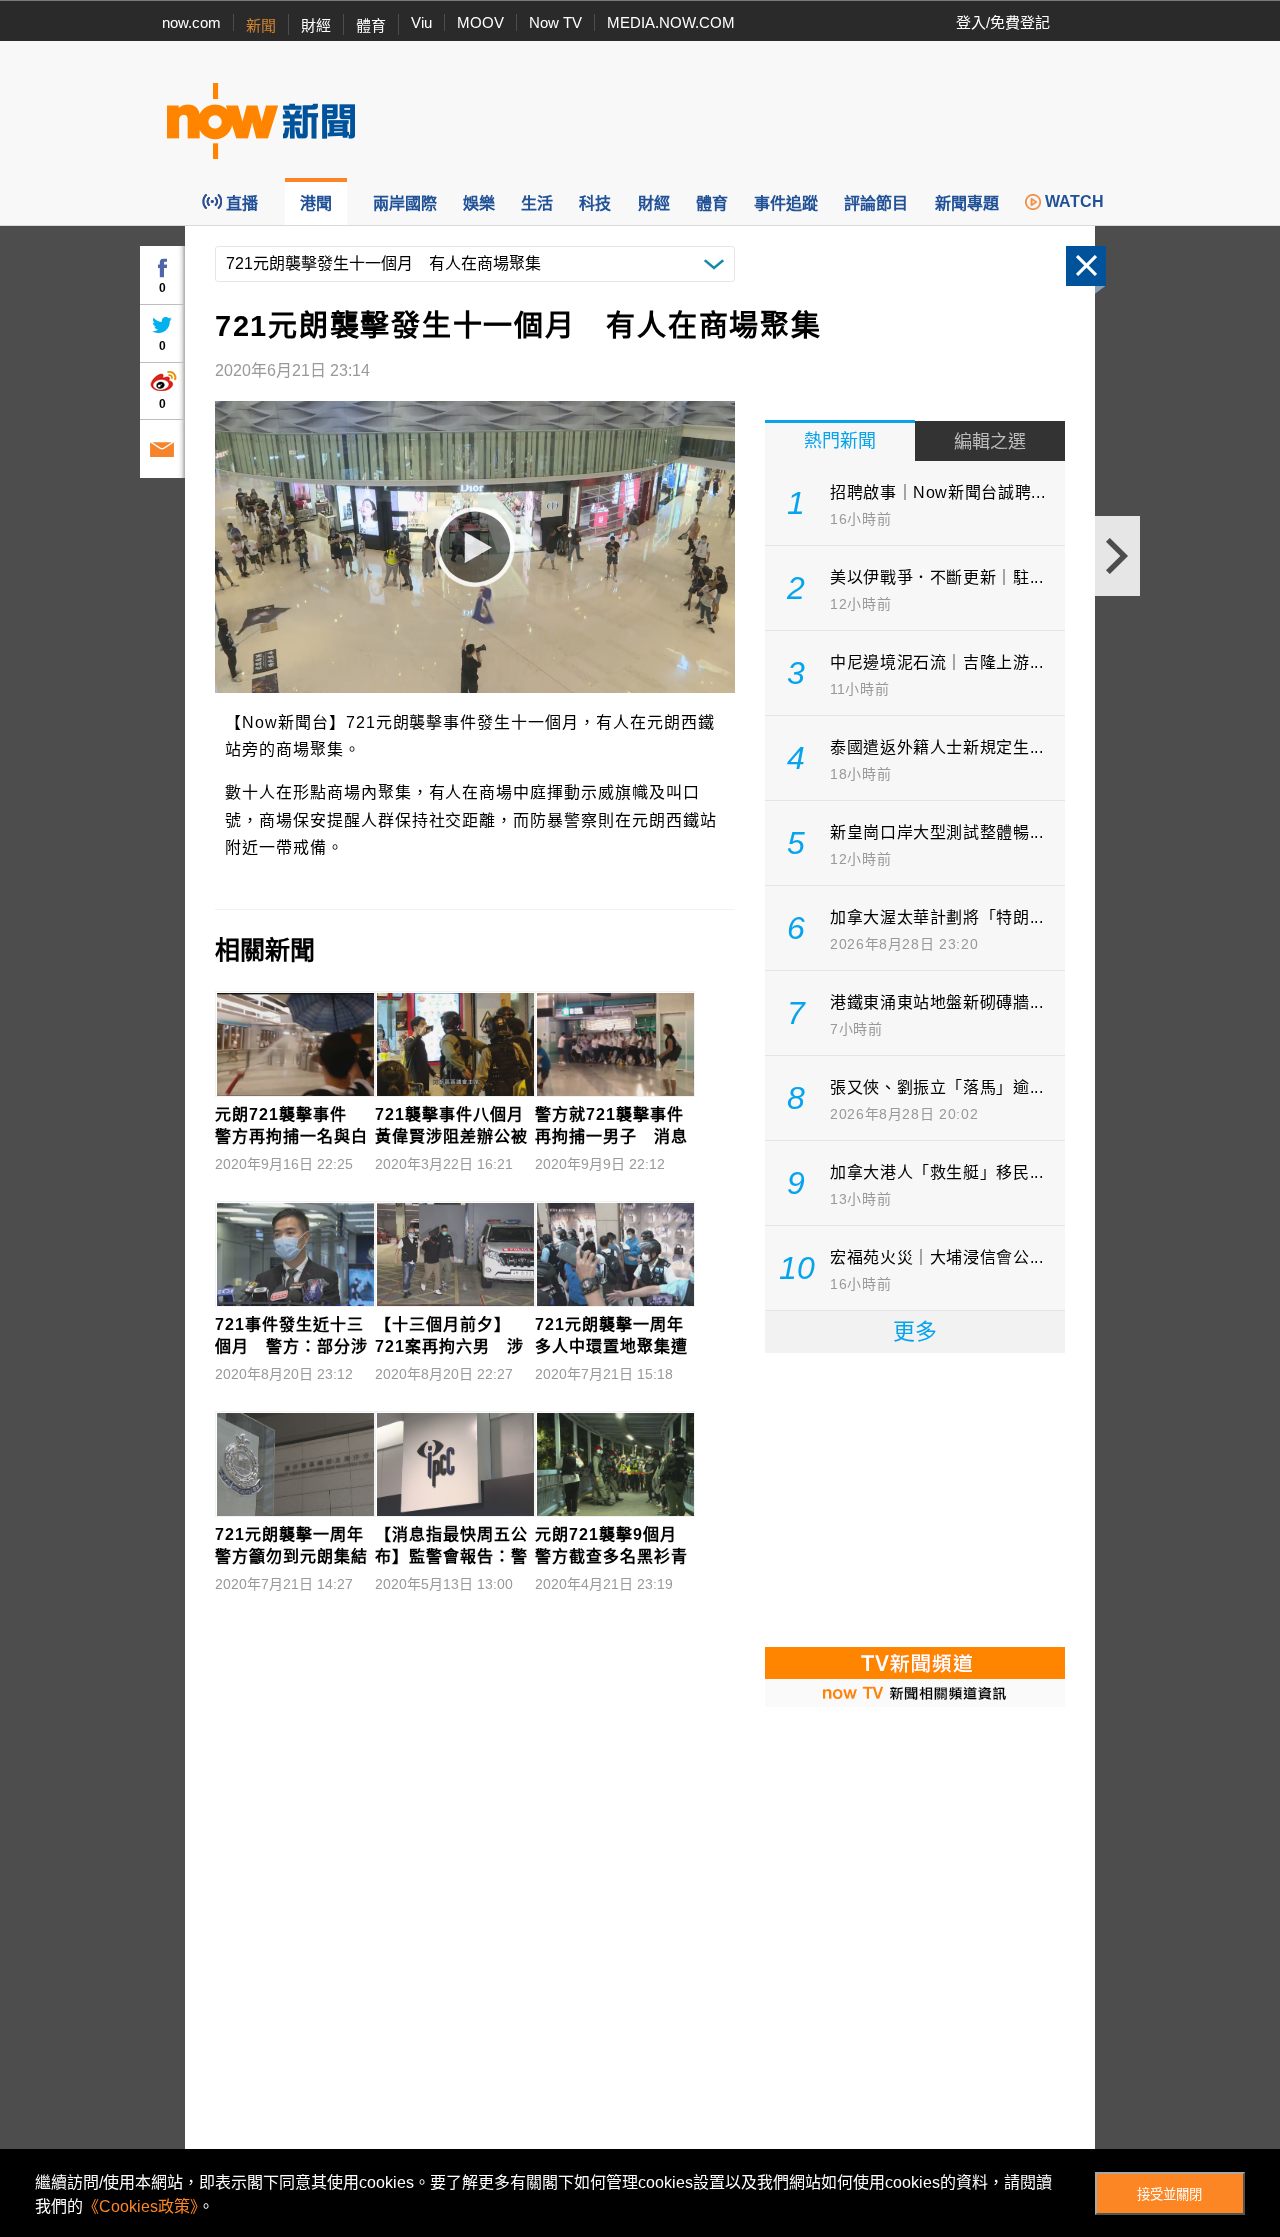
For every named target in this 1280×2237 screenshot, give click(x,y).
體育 (371, 25)
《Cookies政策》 (140, 2206)
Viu (421, 22)
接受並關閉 (1169, 2194)
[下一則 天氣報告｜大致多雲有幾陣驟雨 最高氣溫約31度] (1117, 556)
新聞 (261, 25)
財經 (316, 25)
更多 (915, 1331)
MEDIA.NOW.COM (671, 22)
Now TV (555, 22)
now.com (191, 22)
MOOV (480, 22)
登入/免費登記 (1003, 22)
